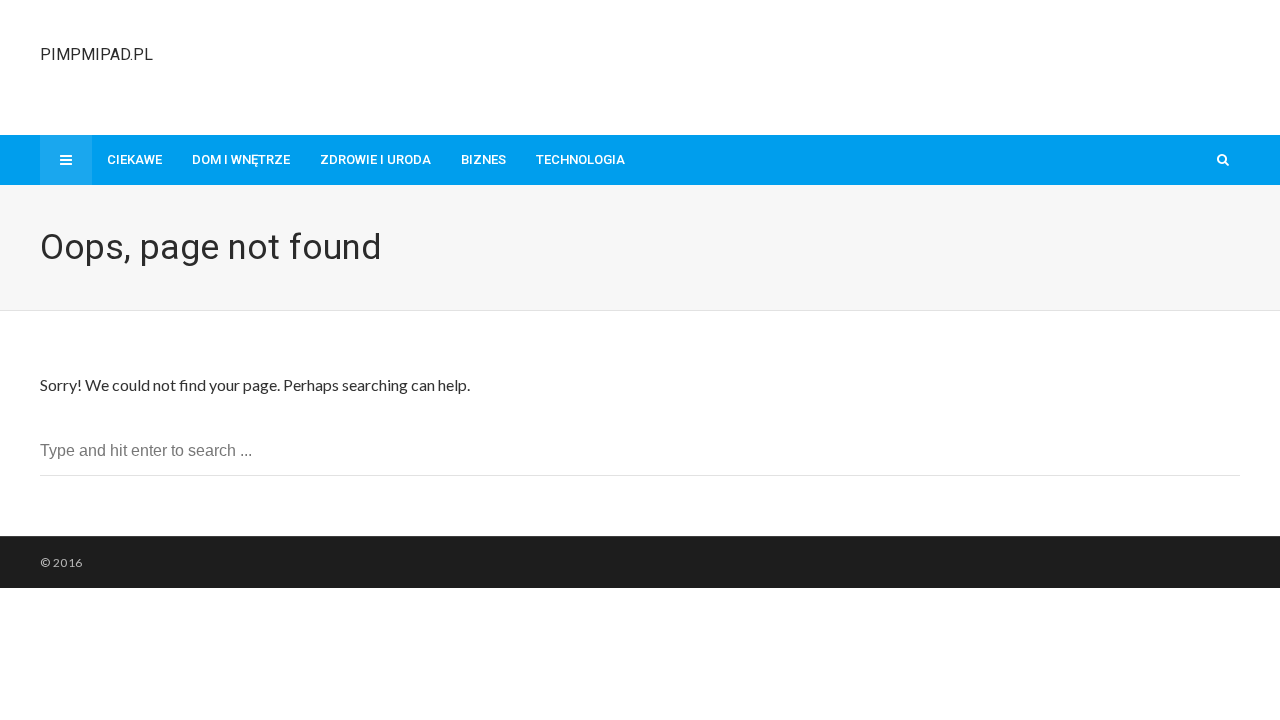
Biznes (483, 159)
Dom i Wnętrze (241, 159)
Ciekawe (134, 159)
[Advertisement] (876, 65)
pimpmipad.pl (96, 54)
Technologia (580, 159)
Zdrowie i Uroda (375, 159)
